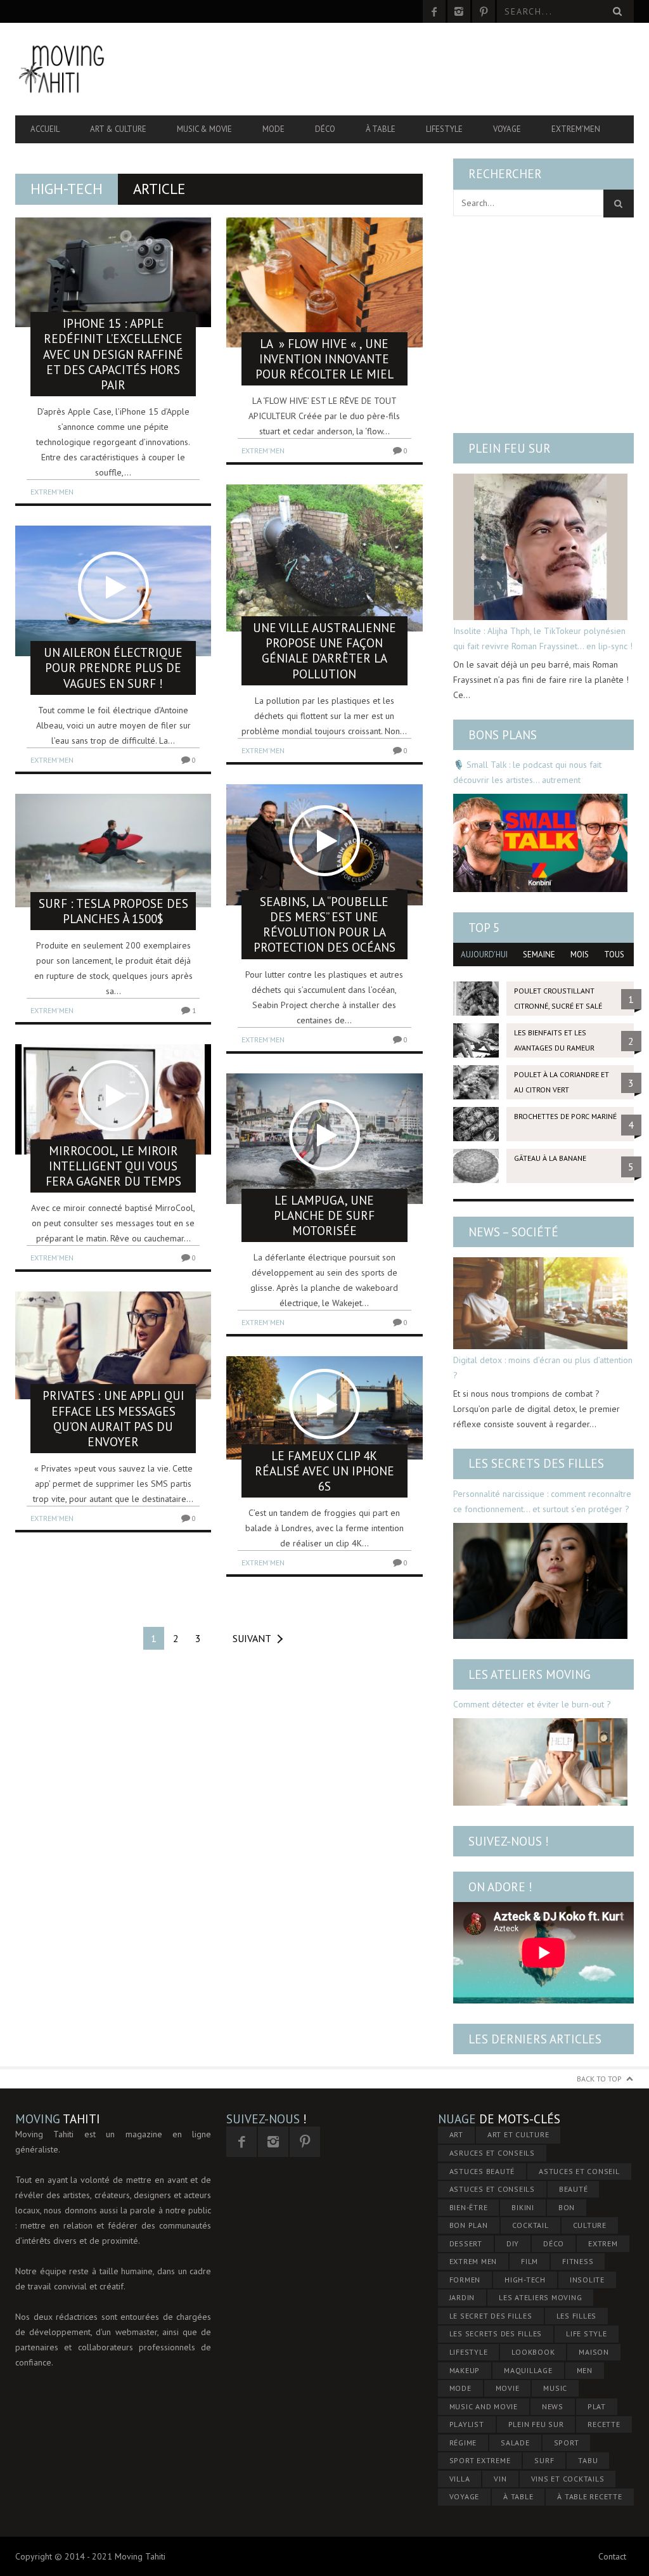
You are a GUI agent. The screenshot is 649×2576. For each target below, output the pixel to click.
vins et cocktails (568, 2479)
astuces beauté (482, 2171)
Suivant (252, 1638)
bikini (523, 2207)
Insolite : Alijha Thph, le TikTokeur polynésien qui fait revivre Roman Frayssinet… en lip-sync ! (543, 638)
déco (554, 2243)
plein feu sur (536, 2424)
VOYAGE (465, 2496)
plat (597, 2406)
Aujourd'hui (484, 955)
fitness (578, 2261)
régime (463, 2443)
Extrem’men (576, 129)
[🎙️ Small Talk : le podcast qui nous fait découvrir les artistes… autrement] (540, 843)
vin (500, 2479)
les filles (577, 2316)
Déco (325, 129)
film (530, 2261)
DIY (513, 2243)
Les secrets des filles (536, 1463)
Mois (580, 955)
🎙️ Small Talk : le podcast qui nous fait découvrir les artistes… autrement (527, 772)
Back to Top (599, 2079)
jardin (462, 2297)
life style (587, 2333)
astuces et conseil (579, 2171)
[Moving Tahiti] (108, 69)
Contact (612, 2556)
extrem (603, 2243)
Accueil (45, 129)
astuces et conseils (492, 2189)
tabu (588, 2460)
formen (465, 2280)
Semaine (539, 955)
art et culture (518, 2134)
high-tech (525, 2280)
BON (567, 2207)
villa (460, 2479)
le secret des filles (491, 2316)
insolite (587, 2280)
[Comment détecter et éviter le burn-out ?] (540, 1762)
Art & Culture (118, 129)
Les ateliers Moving (530, 1674)
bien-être (469, 2207)
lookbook (533, 2352)
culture (590, 2225)
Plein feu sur (510, 448)
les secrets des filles (496, 2333)
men (585, 2370)
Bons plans (503, 735)
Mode (273, 129)
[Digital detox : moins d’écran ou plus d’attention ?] (540, 1303)
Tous (614, 955)
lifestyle (469, 2352)
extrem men (473, 2261)
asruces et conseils (492, 2153)
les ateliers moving (540, 2297)
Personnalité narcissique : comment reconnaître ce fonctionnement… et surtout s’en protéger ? (542, 1501)
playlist (467, 2424)
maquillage (528, 2370)
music (555, 2388)
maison (594, 2352)
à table (518, 2496)
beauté (574, 2189)
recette (604, 2424)
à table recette (589, 2496)
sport (567, 2443)
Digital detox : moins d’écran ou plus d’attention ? (543, 1368)
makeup (465, 2370)
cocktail (530, 2225)
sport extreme (480, 2460)
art (456, 2134)
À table (381, 129)
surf (544, 2460)
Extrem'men (52, 492)
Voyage (507, 129)
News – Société (513, 1232)
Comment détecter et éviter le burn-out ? (532, 1704)
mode (460, 2388)
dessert (466, 2243)
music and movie (484, 2406)
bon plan (469, 2225)
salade (515, 2443)
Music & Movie (204, 129)
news (553, 2406)
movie (508, 2388)
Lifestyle (444, 129)
